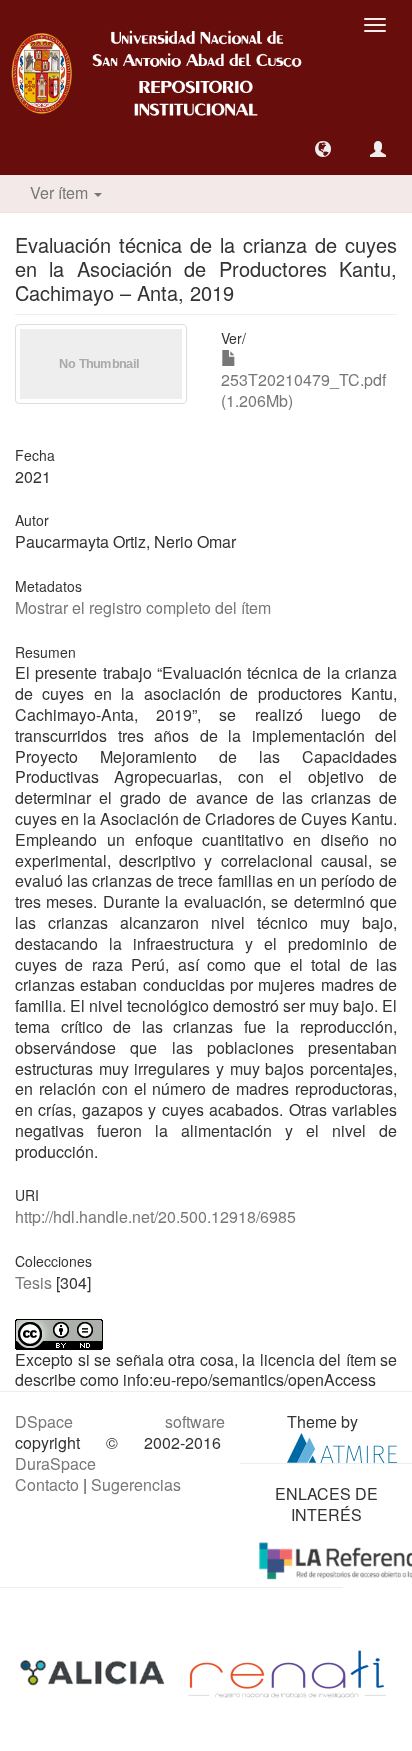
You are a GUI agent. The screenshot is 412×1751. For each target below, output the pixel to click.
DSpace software (120, 1421)
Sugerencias (136, 1484)
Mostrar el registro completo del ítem (143, 607)
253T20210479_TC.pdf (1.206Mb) (303, 390)
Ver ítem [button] (61, 192)
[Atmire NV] (342, 1445)
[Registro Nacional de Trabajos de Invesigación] (287, 1672)
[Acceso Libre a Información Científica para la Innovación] (94, 1672)
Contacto (47, 1484)
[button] (323, 149)
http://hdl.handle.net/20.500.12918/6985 (155, 1216)
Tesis (33, 1282)
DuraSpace (55, 1463)
